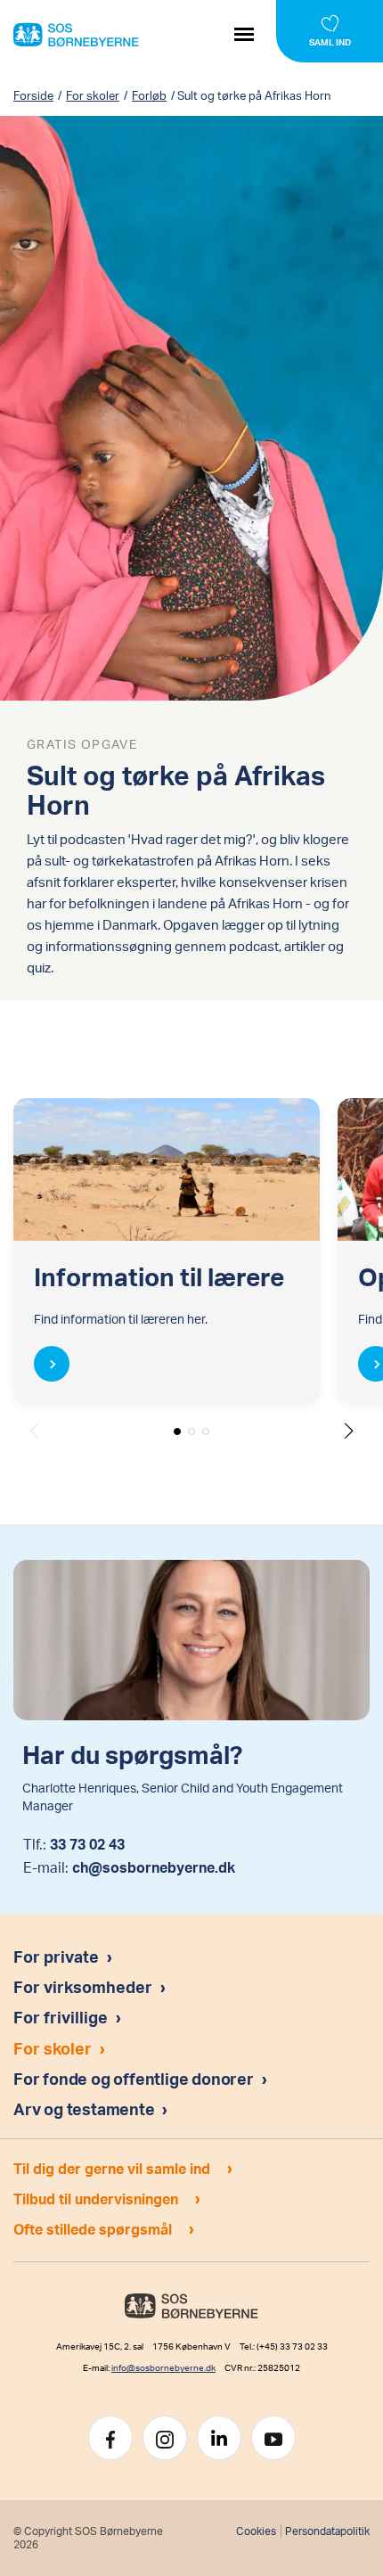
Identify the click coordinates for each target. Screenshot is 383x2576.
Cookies (256, 2531)
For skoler (93, 95)
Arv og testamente (86, 2108)
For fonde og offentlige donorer (135, 2078)
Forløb (149, 95)
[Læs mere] (52, 1364)
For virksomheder (83, 1986)
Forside (33, 95)
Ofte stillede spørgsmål (93, 2229)
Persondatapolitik (327, 2531)
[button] (349, 1431)
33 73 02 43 (87, 1844)
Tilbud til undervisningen (96, 2199)
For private (56, 1956)
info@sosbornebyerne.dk (163, 2367)
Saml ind (330, 42)
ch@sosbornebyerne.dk (154, 1867)
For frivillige (61, 2017)
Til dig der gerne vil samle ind (112, 2168)
